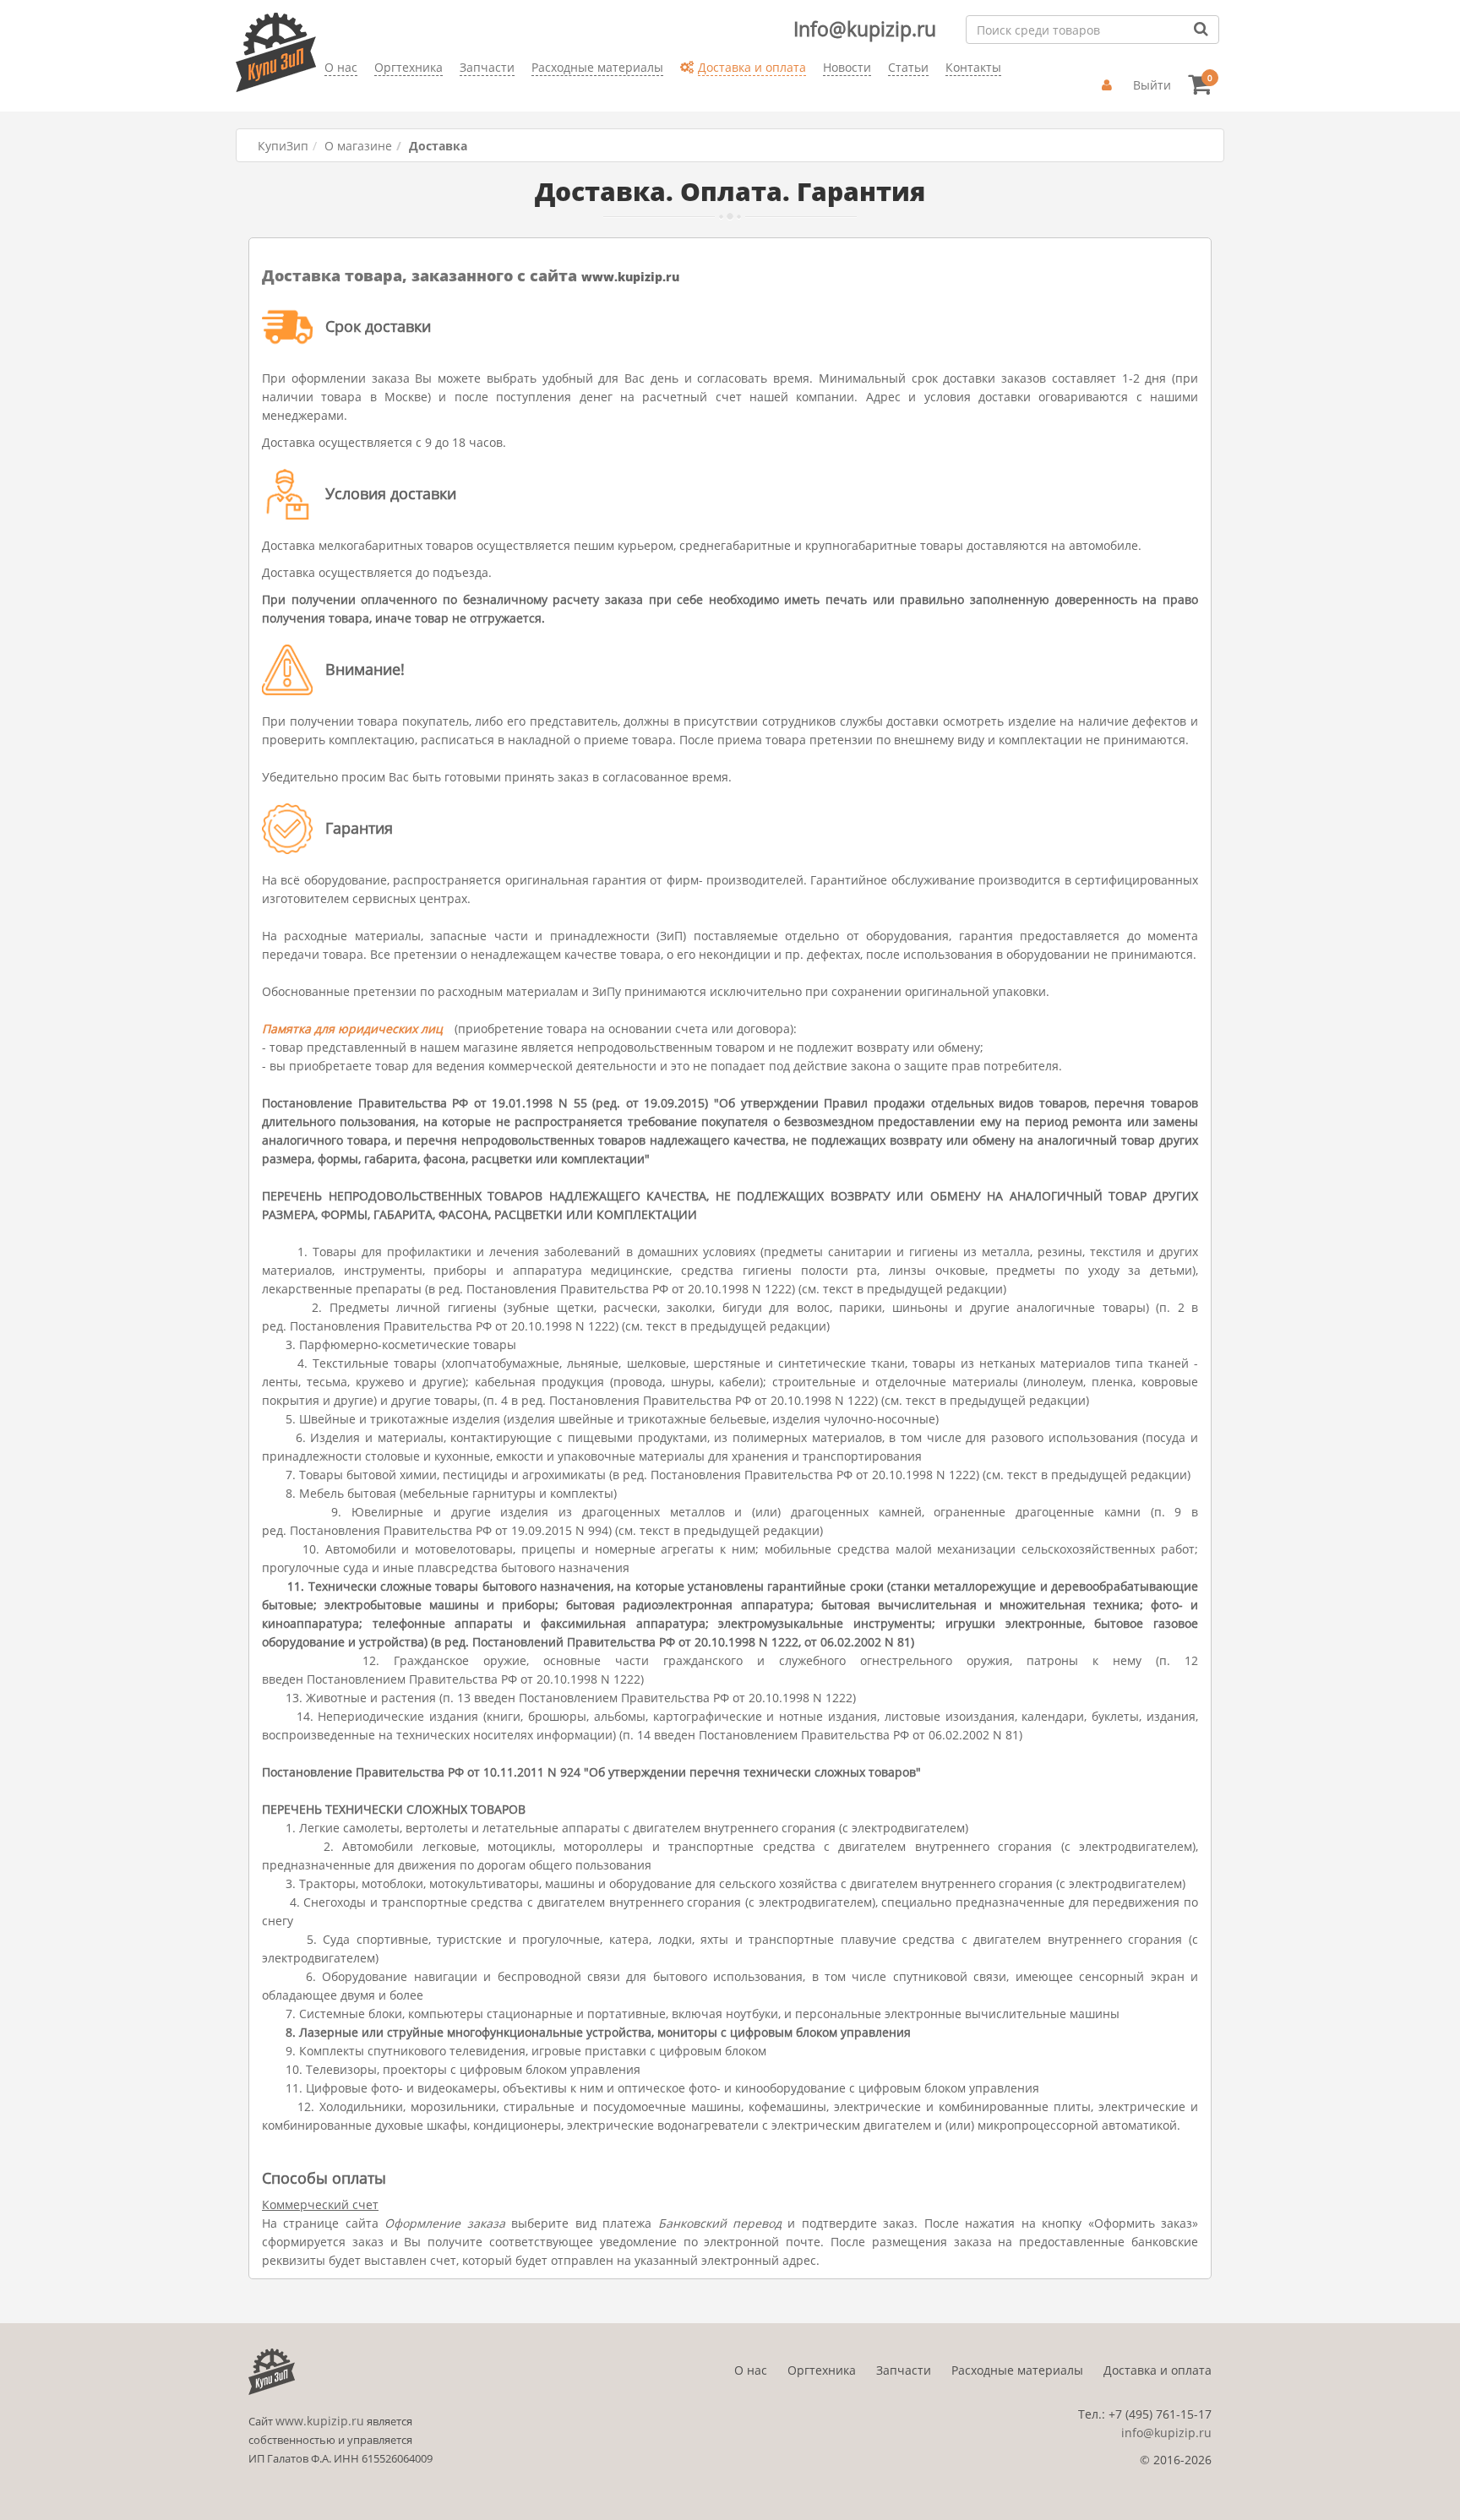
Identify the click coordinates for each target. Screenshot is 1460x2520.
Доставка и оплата (1158, 2370)
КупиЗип (283, 146)
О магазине (358, 146)
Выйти (1152, 85)
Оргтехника (822, 2370)
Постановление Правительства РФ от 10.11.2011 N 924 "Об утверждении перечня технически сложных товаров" (591, 1772)
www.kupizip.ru (630, 277)
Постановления (512, 1289)
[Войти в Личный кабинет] (1109, 85)
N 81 (898, 1642)
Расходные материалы (1017, 2370)
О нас (751, 2370)
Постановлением (356, 1679)
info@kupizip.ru (1166, 2433)
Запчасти (904, 2370)
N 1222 (779, 1642)
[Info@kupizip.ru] (324, 93)
